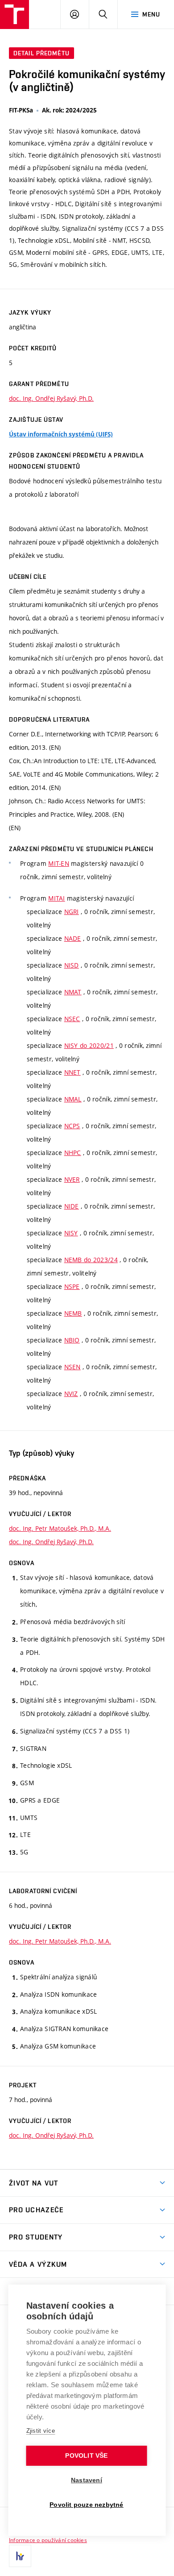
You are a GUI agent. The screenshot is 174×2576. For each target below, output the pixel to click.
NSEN (72, 1367)
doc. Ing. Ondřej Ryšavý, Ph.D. (51, 398)
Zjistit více (41, 2431)
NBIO (72, 1340)
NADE (73, 938)
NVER (72, 1179)
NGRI (72, 912)
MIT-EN (59, 863)
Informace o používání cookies (48, 2540)
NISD (72, 965)
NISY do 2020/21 (89, 1045)
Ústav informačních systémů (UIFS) (61, 434)
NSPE (72, 1286)
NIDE (72, 1206)
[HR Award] (20, 2556)
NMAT (73, 992)
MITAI (56, 898)
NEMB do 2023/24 (91, 1260)
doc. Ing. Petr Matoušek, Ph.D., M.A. (60, 1528)
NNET (72, 1072)
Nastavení (87, 2480)
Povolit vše (86, 2456)
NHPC (73, 1153)
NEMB (73, 1313)
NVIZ (71, 1394)
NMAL (73, 1099)
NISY (71, 1233)
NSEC (72, 1019)
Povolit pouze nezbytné (86, 2505)
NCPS (72, 1126)
